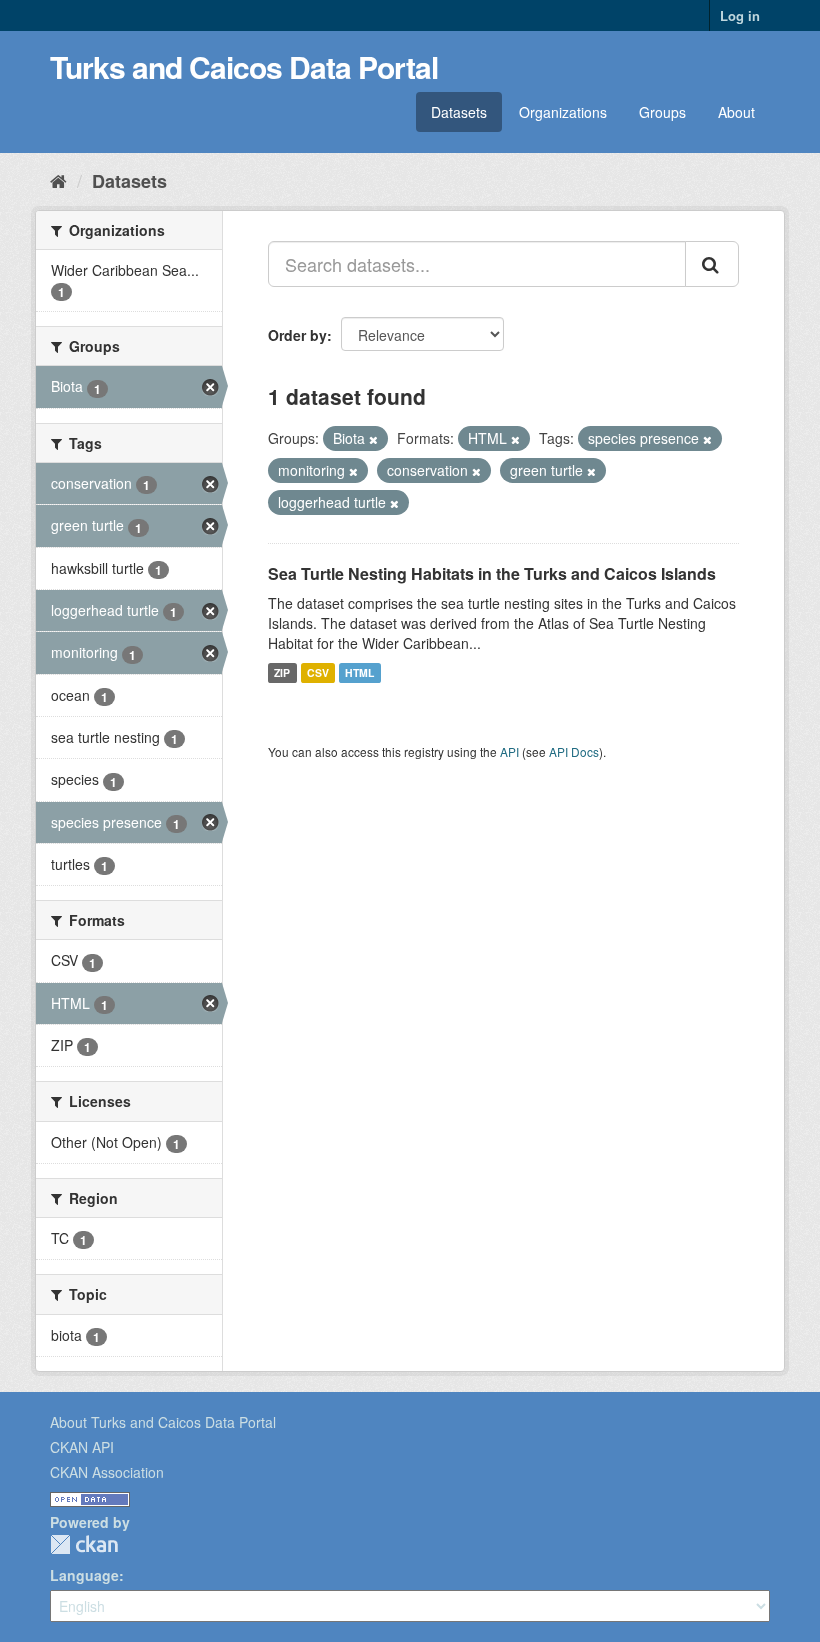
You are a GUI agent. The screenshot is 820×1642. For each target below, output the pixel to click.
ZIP (282, 672)
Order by (297, 335)
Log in (740, 15)
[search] (712, 264)
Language (84, 1575)
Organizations (563, 112)
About (736, 112)
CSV (318, 672)
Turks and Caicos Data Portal (244, 66)
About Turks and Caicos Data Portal (163, 1422)
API (509, 751)
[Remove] (373, 439)
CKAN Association (107, 1472)
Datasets (459, 112)
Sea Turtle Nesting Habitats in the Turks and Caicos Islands (492, 573)
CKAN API (82, 1447)
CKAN (84, 1544)
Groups (662, 112)
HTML (359, 672)
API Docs (574, 751)
